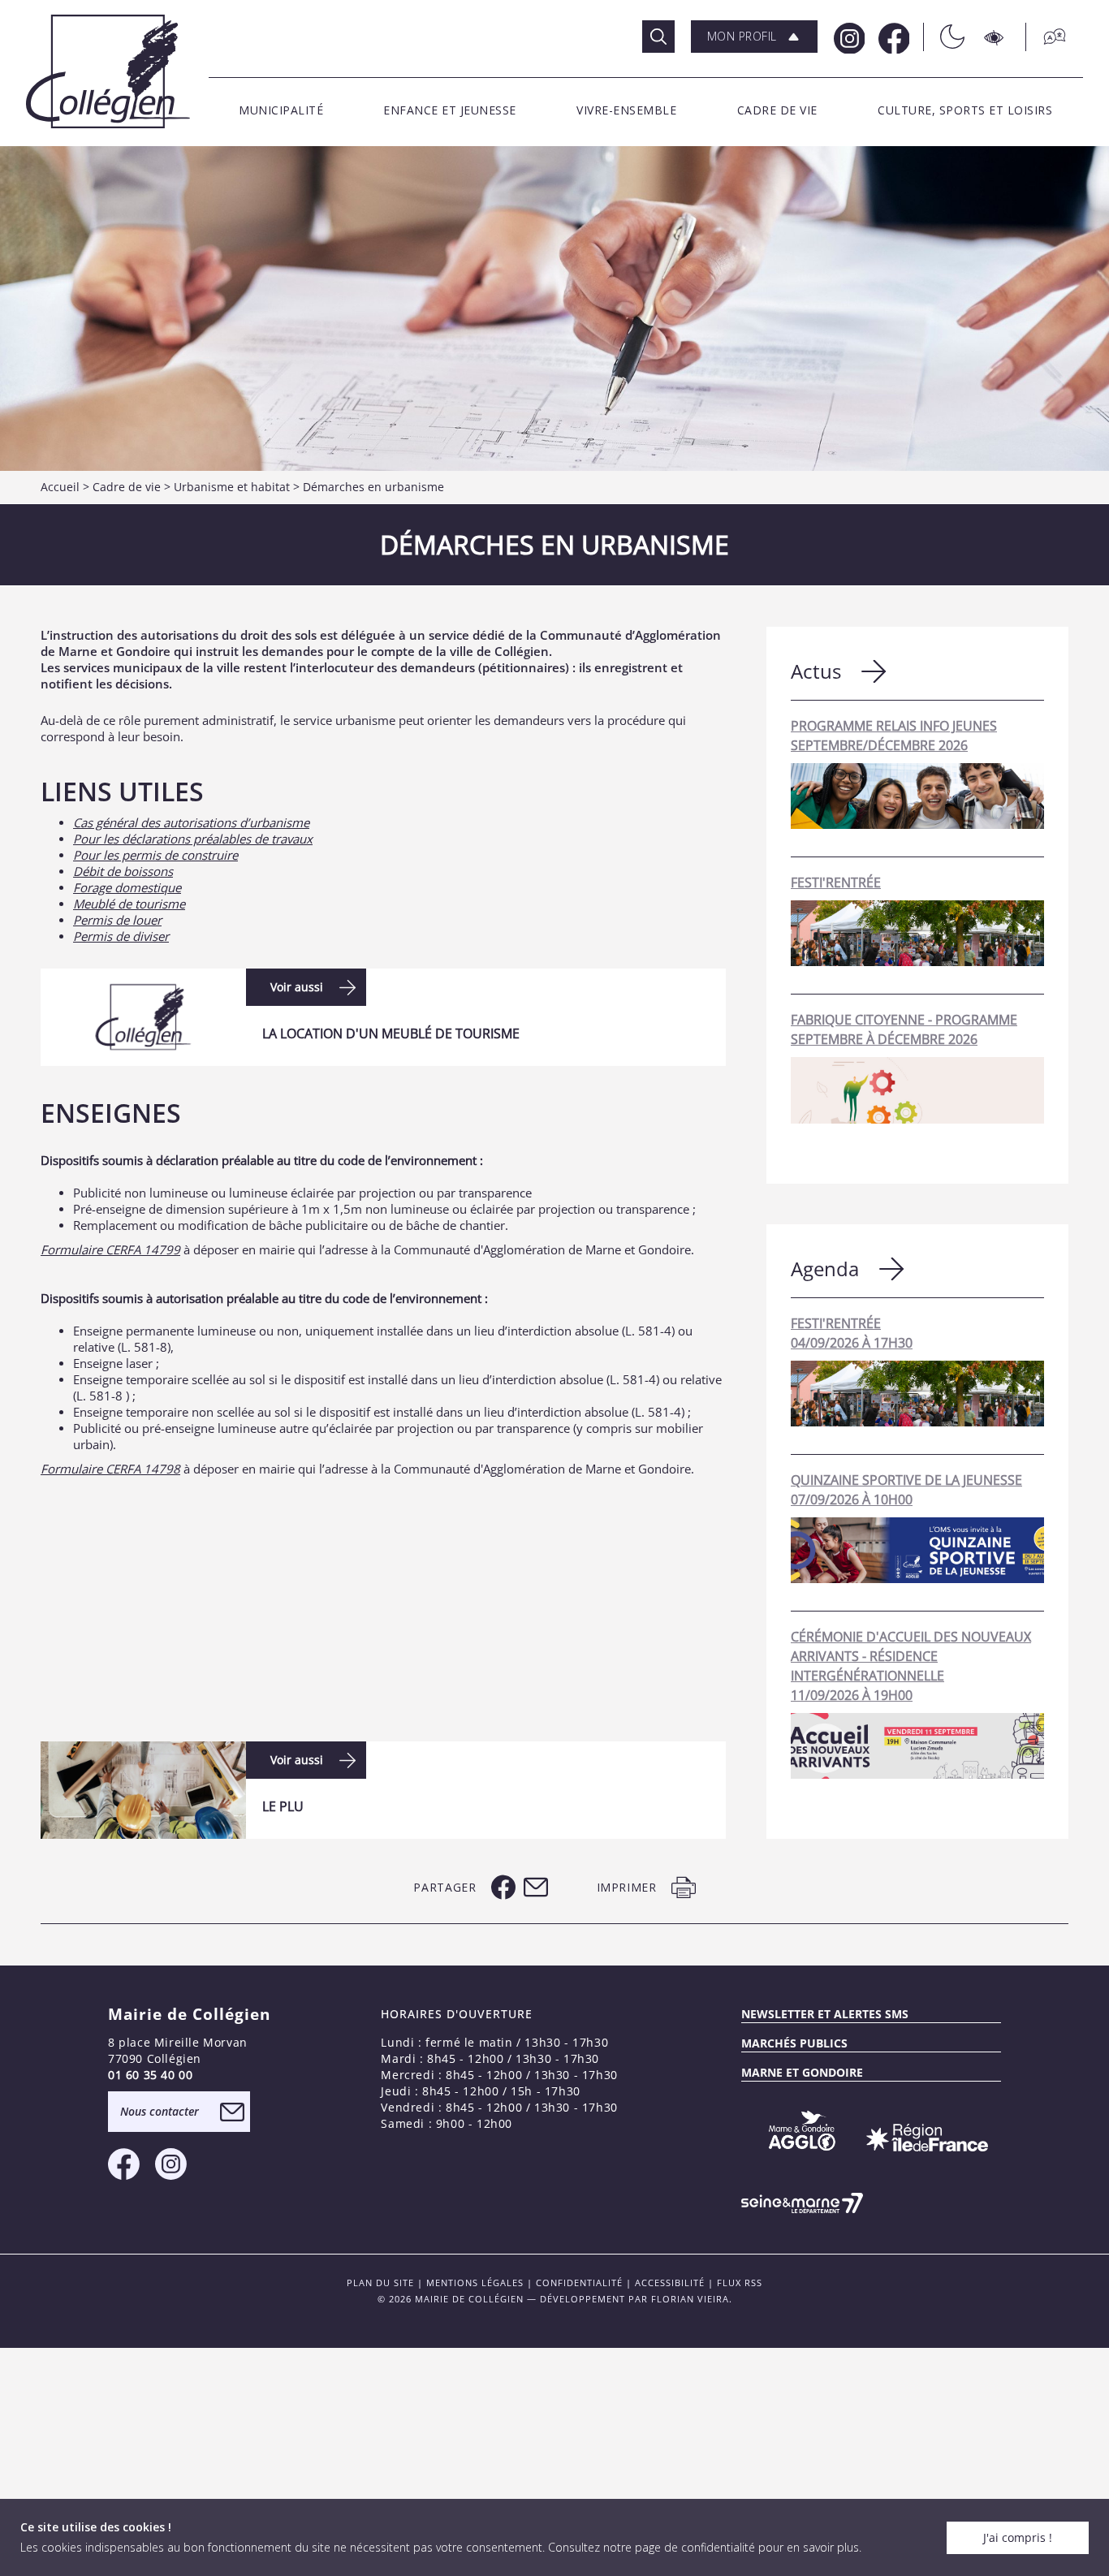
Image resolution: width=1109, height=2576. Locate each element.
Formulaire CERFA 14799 (110, 1249)
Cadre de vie (127, 487)
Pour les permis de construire (155, 855)
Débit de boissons (123, 871)
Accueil (60, 487)
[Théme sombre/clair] (944, 37)
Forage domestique (127, 887)
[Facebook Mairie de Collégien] (893, 37)
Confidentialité (579, 2283)
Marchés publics (794, 2043)
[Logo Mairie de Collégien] (108, 71)
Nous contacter (160, 2111)
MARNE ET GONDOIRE (802, 2072)
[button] (754, 37)
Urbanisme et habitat (232, 487)
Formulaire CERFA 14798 (110, 1469)
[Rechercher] (658, 37)
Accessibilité (670, 2283)
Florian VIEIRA (690, 2299)
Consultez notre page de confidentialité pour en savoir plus (703, 2547)
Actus (816, 671)
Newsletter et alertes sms (825, 2014)
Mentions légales (475, 2283)
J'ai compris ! (1018, 2537)
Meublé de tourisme (129, 904)
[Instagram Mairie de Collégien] (848, 37)
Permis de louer (117, 920)
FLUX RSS (740, 2283)
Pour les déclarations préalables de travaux (193, 839)
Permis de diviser (121, 936)
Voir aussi (297, 987)
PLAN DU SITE (380, 2283)
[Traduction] (1046, 37)
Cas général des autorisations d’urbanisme (191, 822)
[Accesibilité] (995, 37)
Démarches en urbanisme (373, 487)
